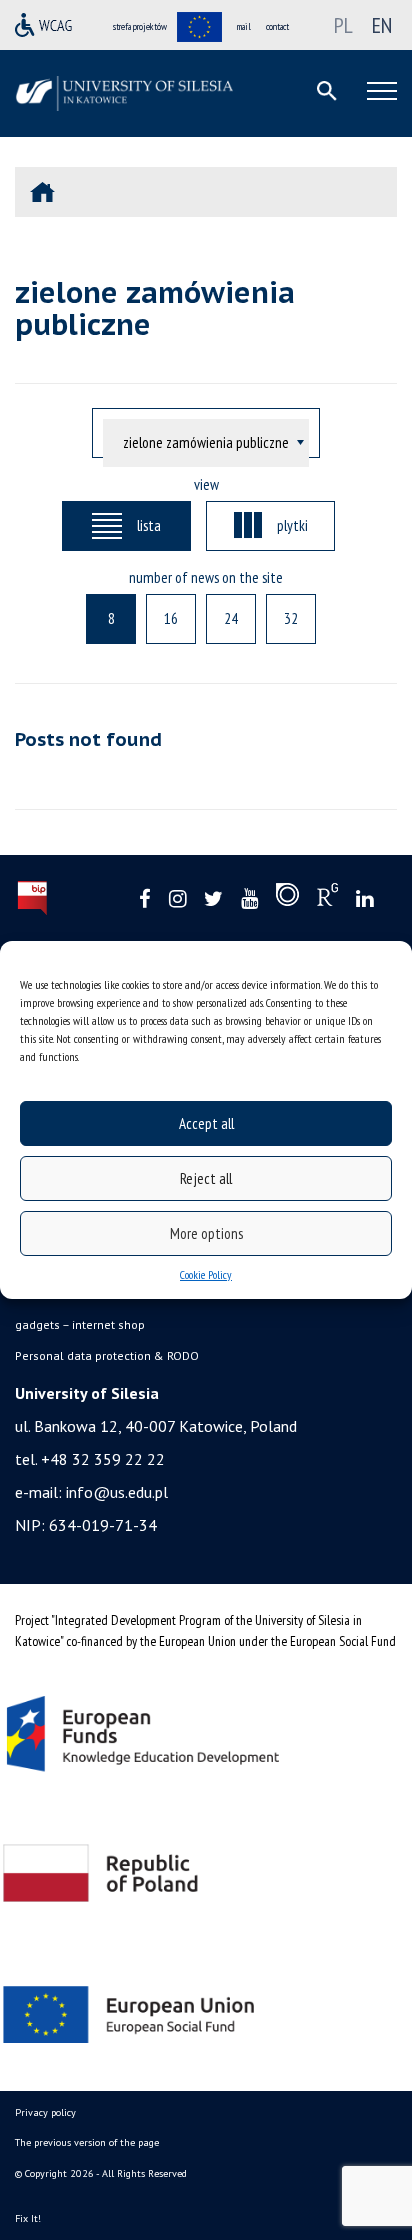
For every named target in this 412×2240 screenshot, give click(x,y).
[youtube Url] (249, 899)
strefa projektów (140, 26)
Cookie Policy (206, 1274)
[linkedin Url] (364, 899)
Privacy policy (45, 2112)
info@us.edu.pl (117, 1492)
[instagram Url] (177, 899)
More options (206, 1233)
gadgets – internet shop (80, 1324)
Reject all (206, 1178)
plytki (292, 525)
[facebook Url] (145, 899)
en (382, 25)
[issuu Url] (287, 899)
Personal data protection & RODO (107, 1355)
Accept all (206, 1123)
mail (244, 26)
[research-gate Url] (327, 899)
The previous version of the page (87, 2142)
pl (343, 25)
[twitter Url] (213, 899)
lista (149, 525)
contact (277, 26)
